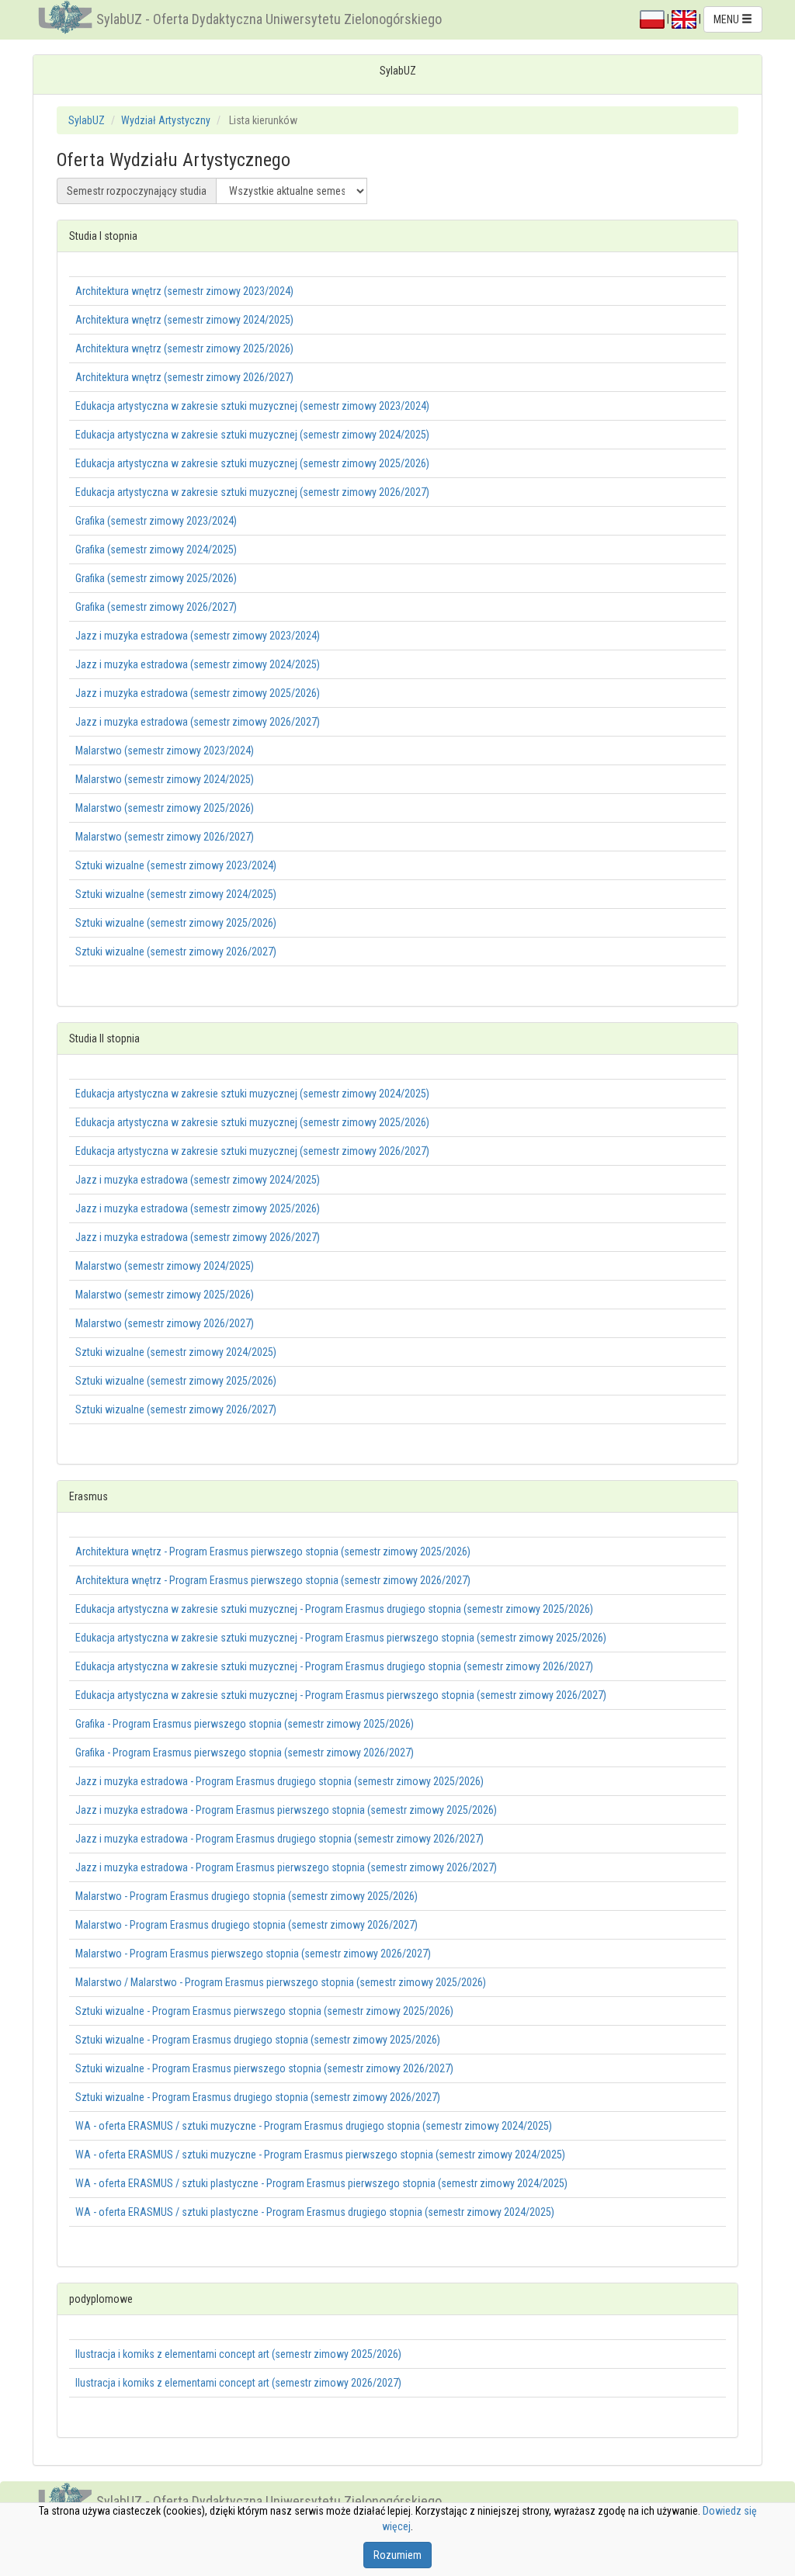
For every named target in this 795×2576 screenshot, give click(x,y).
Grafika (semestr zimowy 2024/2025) (156, 550)
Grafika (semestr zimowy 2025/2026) (156, 578)
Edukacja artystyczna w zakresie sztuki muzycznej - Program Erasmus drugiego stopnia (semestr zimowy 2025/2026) (334, 1609)
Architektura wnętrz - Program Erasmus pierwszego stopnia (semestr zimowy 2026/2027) (273, 1580)
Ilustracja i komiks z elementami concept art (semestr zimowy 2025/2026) (238, 2354)
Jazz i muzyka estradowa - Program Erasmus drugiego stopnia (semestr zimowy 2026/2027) (279, 1839)
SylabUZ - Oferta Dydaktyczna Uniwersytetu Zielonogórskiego (269, 19)
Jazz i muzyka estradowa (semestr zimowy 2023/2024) (198, 636)
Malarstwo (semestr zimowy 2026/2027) (165, 837)
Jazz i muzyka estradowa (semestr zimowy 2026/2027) (198, 722)
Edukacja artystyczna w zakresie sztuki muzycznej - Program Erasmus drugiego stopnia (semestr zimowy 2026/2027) (334, 1666)
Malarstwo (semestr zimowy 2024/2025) (165, 779)
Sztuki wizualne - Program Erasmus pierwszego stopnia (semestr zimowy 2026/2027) (264, 2068)
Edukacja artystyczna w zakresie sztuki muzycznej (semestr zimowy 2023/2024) (252, 406)
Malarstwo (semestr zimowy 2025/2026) (165, 808)
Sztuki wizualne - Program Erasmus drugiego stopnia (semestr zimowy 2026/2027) (258, 2097)
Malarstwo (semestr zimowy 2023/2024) (165, 751)
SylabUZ (87, 120)
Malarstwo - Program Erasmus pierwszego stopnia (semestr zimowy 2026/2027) (253, 1954)
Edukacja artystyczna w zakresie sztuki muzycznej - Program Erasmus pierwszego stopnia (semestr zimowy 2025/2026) (341, 1638)
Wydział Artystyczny (166, 120)
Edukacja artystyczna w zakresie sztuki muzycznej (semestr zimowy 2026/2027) (252, 492)
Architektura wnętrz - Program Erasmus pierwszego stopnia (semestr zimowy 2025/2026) (273, 1551)
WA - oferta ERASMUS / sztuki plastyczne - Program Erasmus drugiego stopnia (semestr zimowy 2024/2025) (315, 2212)
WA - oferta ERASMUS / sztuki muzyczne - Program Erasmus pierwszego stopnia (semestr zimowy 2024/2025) (320, 2155)
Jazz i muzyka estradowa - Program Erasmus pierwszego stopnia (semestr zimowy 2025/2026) (286, 1810)
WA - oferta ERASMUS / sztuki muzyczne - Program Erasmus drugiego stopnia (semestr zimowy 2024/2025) (314, 2126)
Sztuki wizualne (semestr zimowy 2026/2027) (176, 952)
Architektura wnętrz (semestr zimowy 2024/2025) (184, 320)
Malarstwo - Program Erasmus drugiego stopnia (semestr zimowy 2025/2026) (246, 1896)
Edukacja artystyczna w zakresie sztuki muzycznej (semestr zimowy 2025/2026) (252, 463)
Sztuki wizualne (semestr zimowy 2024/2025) (176, 894)
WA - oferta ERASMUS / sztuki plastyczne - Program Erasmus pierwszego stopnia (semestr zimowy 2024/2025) (321, 2183)
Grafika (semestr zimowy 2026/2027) (156, 607)
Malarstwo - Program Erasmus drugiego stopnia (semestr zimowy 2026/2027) (246, 1925)
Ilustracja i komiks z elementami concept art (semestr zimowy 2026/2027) (238, 2383)
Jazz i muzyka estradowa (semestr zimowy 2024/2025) (198, 664)
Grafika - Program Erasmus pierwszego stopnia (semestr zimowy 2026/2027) (245, 1753)
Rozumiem (397, 2555)
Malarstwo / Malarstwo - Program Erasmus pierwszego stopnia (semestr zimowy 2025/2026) (281, 1982)
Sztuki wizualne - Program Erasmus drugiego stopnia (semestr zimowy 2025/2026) (258, 2040)
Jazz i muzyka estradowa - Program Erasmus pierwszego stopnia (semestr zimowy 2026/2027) (286, 1867)
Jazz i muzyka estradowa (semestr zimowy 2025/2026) (198, 693)
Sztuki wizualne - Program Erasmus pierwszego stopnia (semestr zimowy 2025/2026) (264, 2011)
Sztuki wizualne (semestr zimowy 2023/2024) (176, 865)
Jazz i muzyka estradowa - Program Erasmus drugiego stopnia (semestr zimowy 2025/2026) (279, 1781)
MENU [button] (727, 19)
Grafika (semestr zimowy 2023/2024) (156, 521)
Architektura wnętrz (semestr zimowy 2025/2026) (184, 348)
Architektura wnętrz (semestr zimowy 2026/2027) (184, 377)
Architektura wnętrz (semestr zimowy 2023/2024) (184, 291)
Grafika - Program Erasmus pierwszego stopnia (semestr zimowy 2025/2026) (245, 1724)
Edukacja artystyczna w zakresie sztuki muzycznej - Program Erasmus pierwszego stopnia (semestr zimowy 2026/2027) (341, 1695)
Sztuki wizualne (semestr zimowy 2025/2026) (176, 923)
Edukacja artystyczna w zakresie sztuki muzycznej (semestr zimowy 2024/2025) (252, 435)
